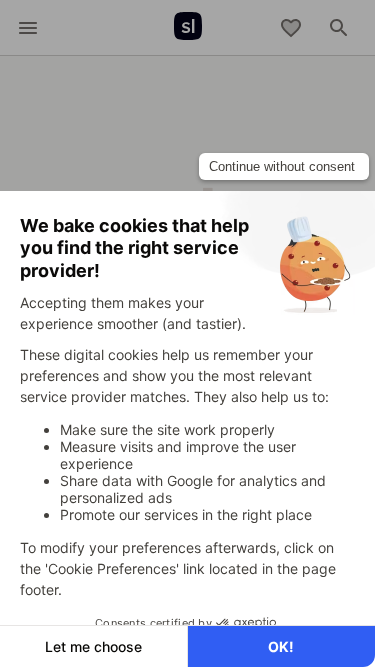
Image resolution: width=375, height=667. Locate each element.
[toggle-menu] (28, 28)
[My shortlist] (291, 28)
